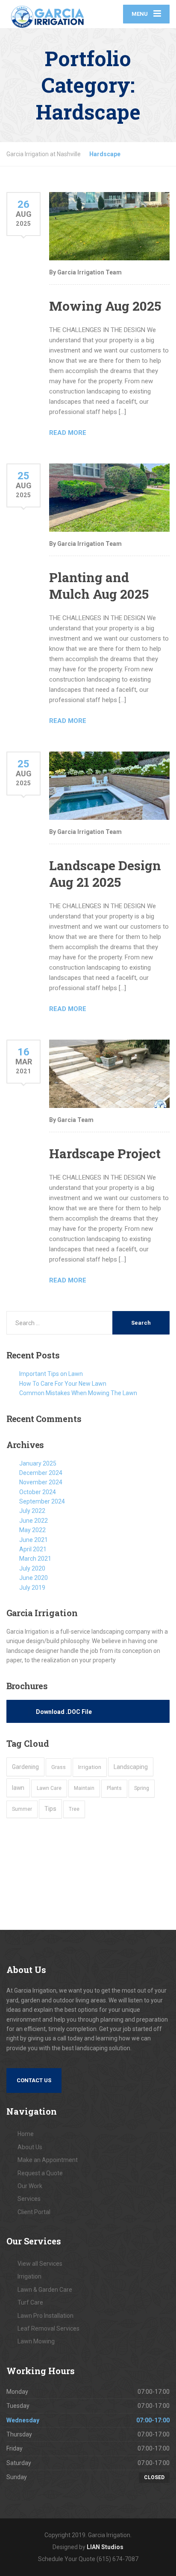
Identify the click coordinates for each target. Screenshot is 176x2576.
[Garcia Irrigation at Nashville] (47, 14)
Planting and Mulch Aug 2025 (99, 586)
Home (26, 2134)
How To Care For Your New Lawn (63, 1384)
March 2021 (35, 1559)
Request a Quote (40, 2173)
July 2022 (32, 1511)
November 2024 (41, 1482)
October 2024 (38, 1492)
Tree (74, 1809)
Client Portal (34, 2212)
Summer (22, 1809)
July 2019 (32, 1588)
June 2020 (34, 1578)
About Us (30, 2147)
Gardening (25, 1767)
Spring (142, 1788)
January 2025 (38, 1463)
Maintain (84, 1788)
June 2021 (34, 1540)
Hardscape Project (105, 1153)
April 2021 (33, 1549)
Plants (114, 1788)
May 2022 (32, 1530)
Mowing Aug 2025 (105, 306)
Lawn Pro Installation (45, 2316)
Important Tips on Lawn (51, 1374)
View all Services (40, 2264)
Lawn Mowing (36, 2341)
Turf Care (30, 2302)
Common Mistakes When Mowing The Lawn (78, 1393)
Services (29, 2199)
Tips (50, 1809)
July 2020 (32, 1568)
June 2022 (34, 1521)
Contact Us (34, 2080)
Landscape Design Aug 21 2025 (105, 874)
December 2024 (41, 1473)
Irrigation (90, 1767)
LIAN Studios (105, 2547)
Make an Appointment (48, 2160)
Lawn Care (49, 1788)
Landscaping (131, 1767)
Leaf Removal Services (48, 2328)
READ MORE (68, 433)
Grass (59, 1767)
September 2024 (42, 1501)
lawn (18, 1788)
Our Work (30, 2186)
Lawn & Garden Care (45, 2290)
